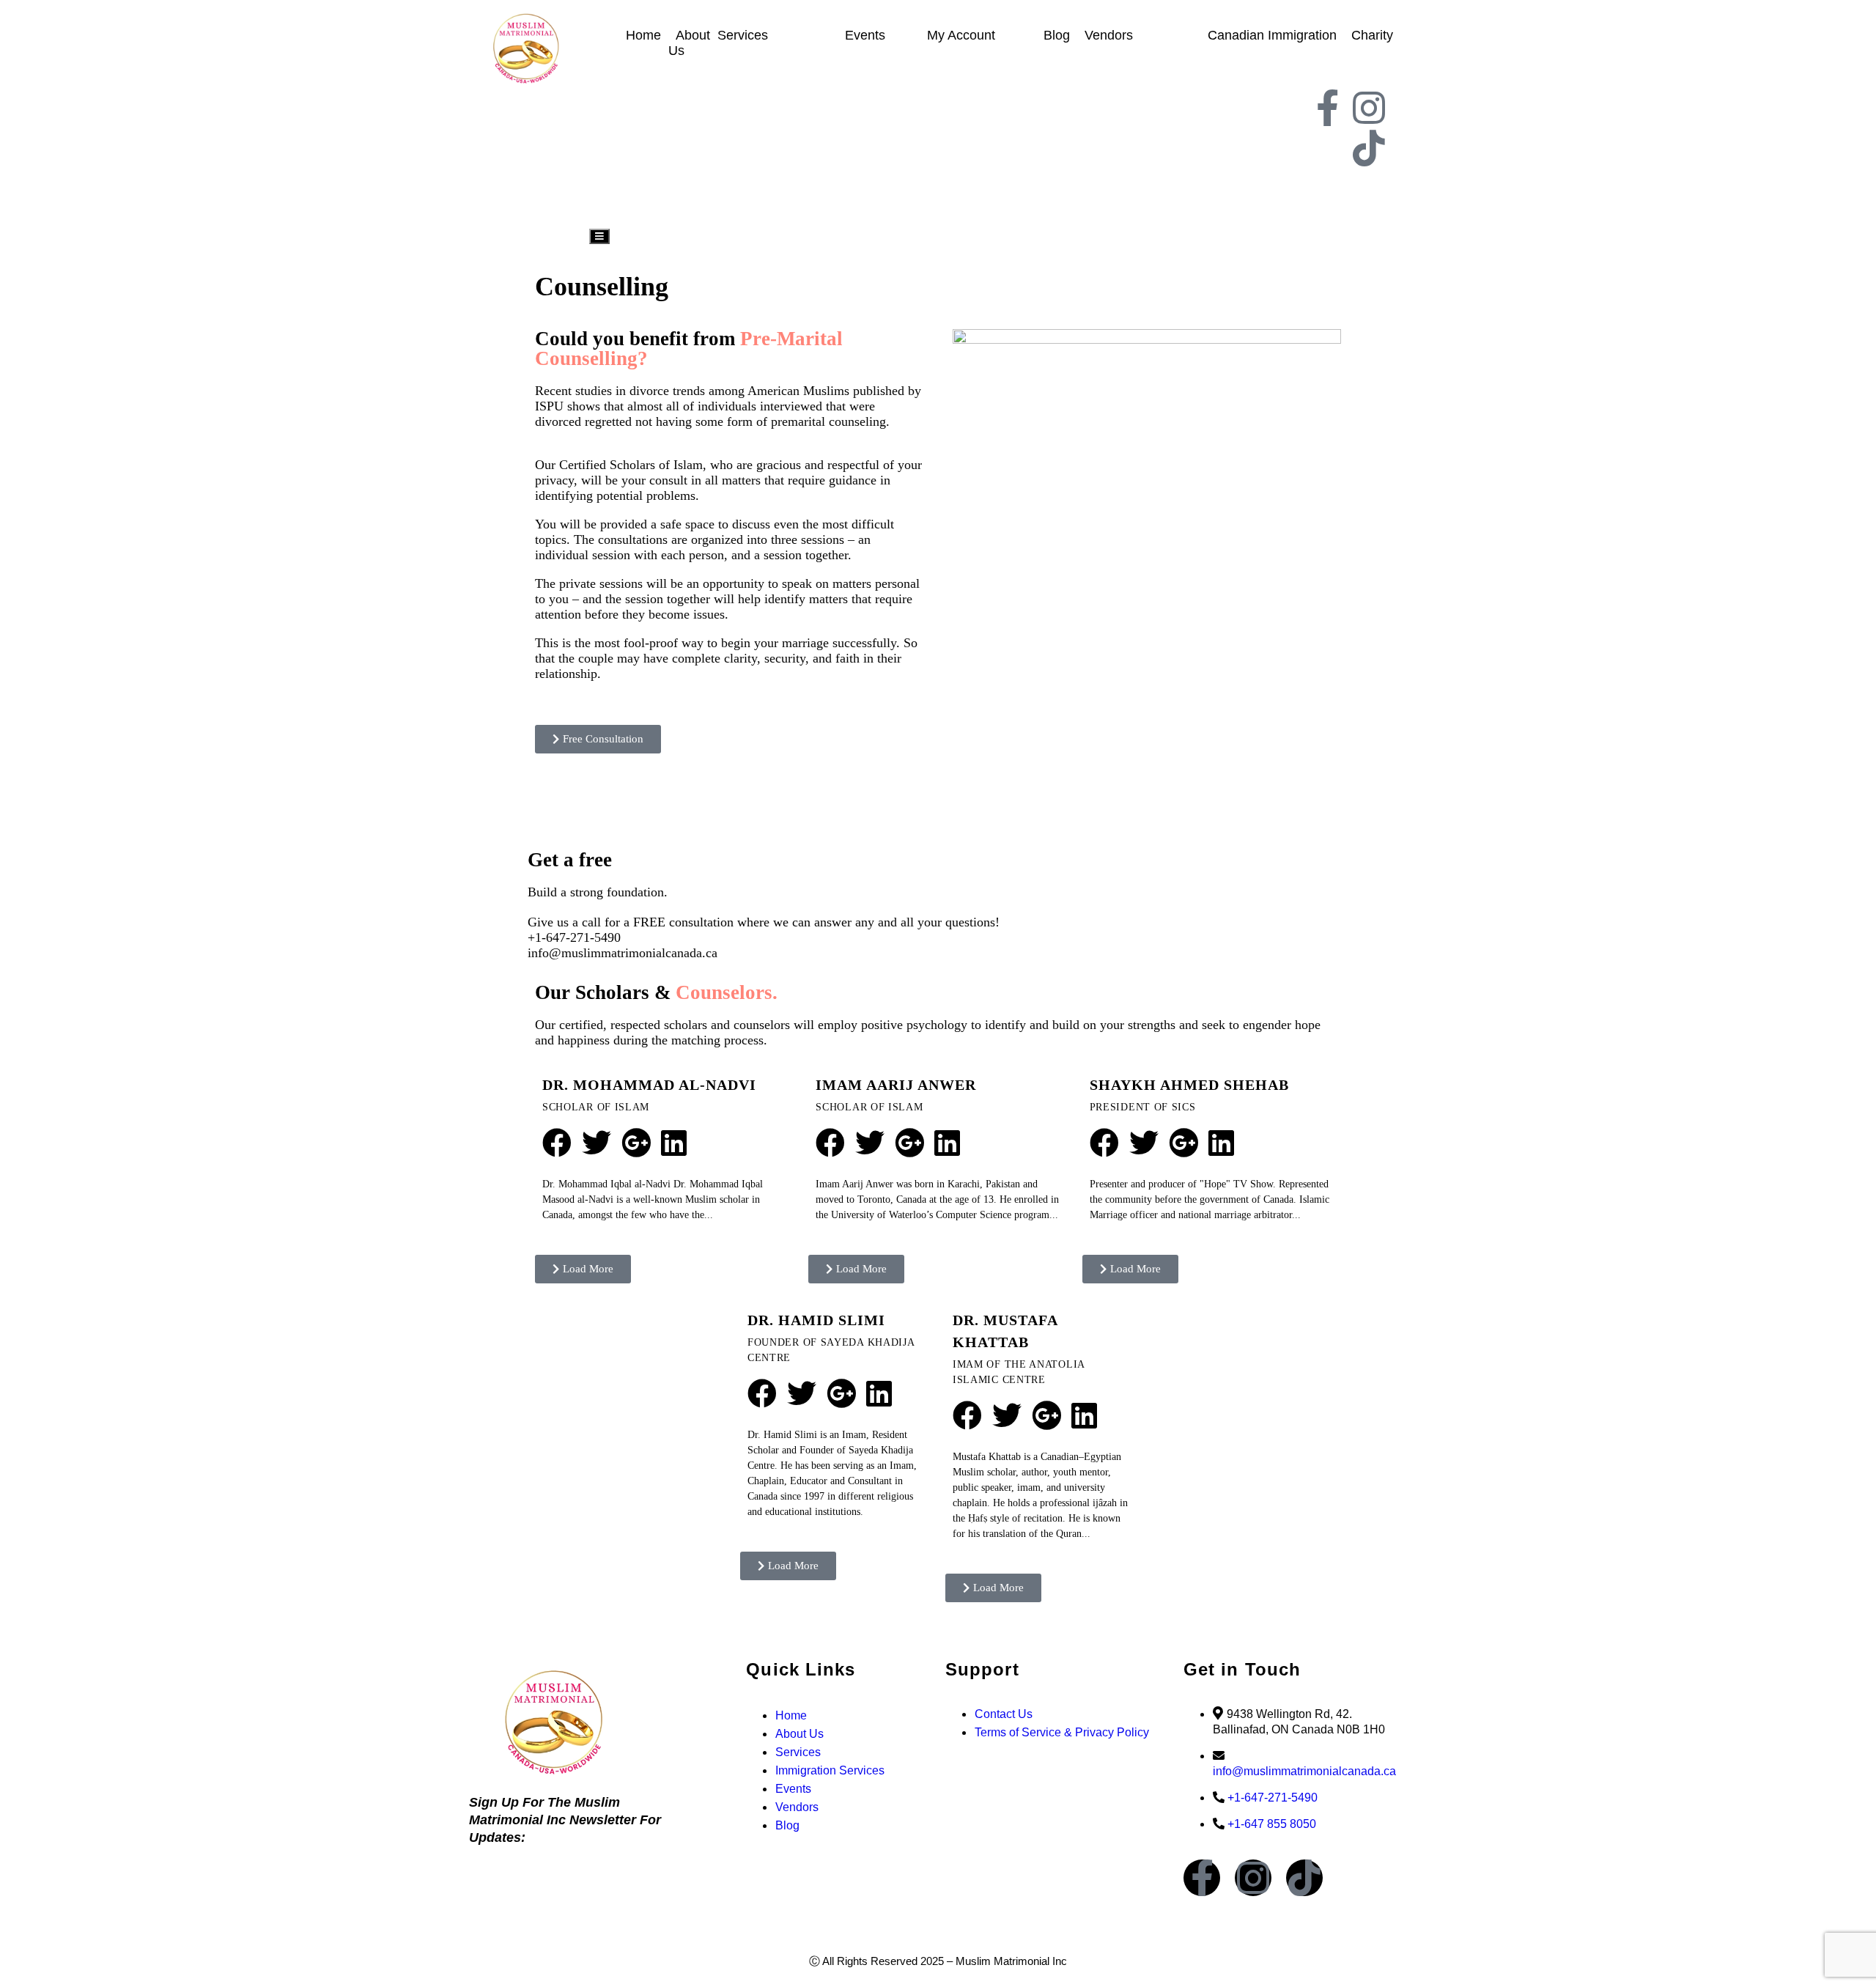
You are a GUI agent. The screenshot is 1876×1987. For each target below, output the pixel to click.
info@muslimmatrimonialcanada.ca (623, 953)
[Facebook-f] (1327, 108)
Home (643, 35)
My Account (961, 35)
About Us (689, 43)
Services (743, 35)
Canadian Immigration (1272, 35)
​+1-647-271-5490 (574, 937)
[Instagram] (1369, 108)
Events (865, 35)
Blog (1057, 35)
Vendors (1109, 35)
